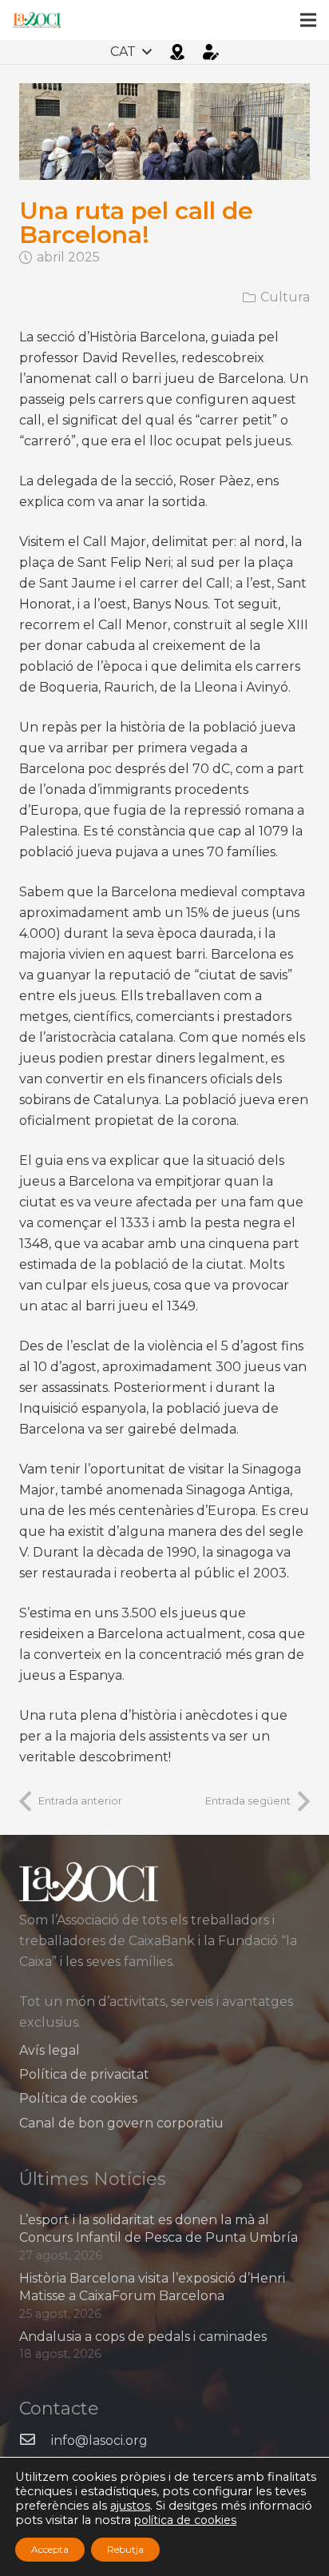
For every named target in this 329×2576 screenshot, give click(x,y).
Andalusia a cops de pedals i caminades (143, 2337)
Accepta (50, 2549)
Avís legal (50, 2050)
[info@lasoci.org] (35, 2441)
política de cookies (185, 2520)
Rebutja (125, 2549)
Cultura (285, 297)
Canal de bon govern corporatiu (121, 2123)
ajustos (130, 2506)
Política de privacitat (84, 2074)
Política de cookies (78, 2098)
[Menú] (308, 20)
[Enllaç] (37, 20)
